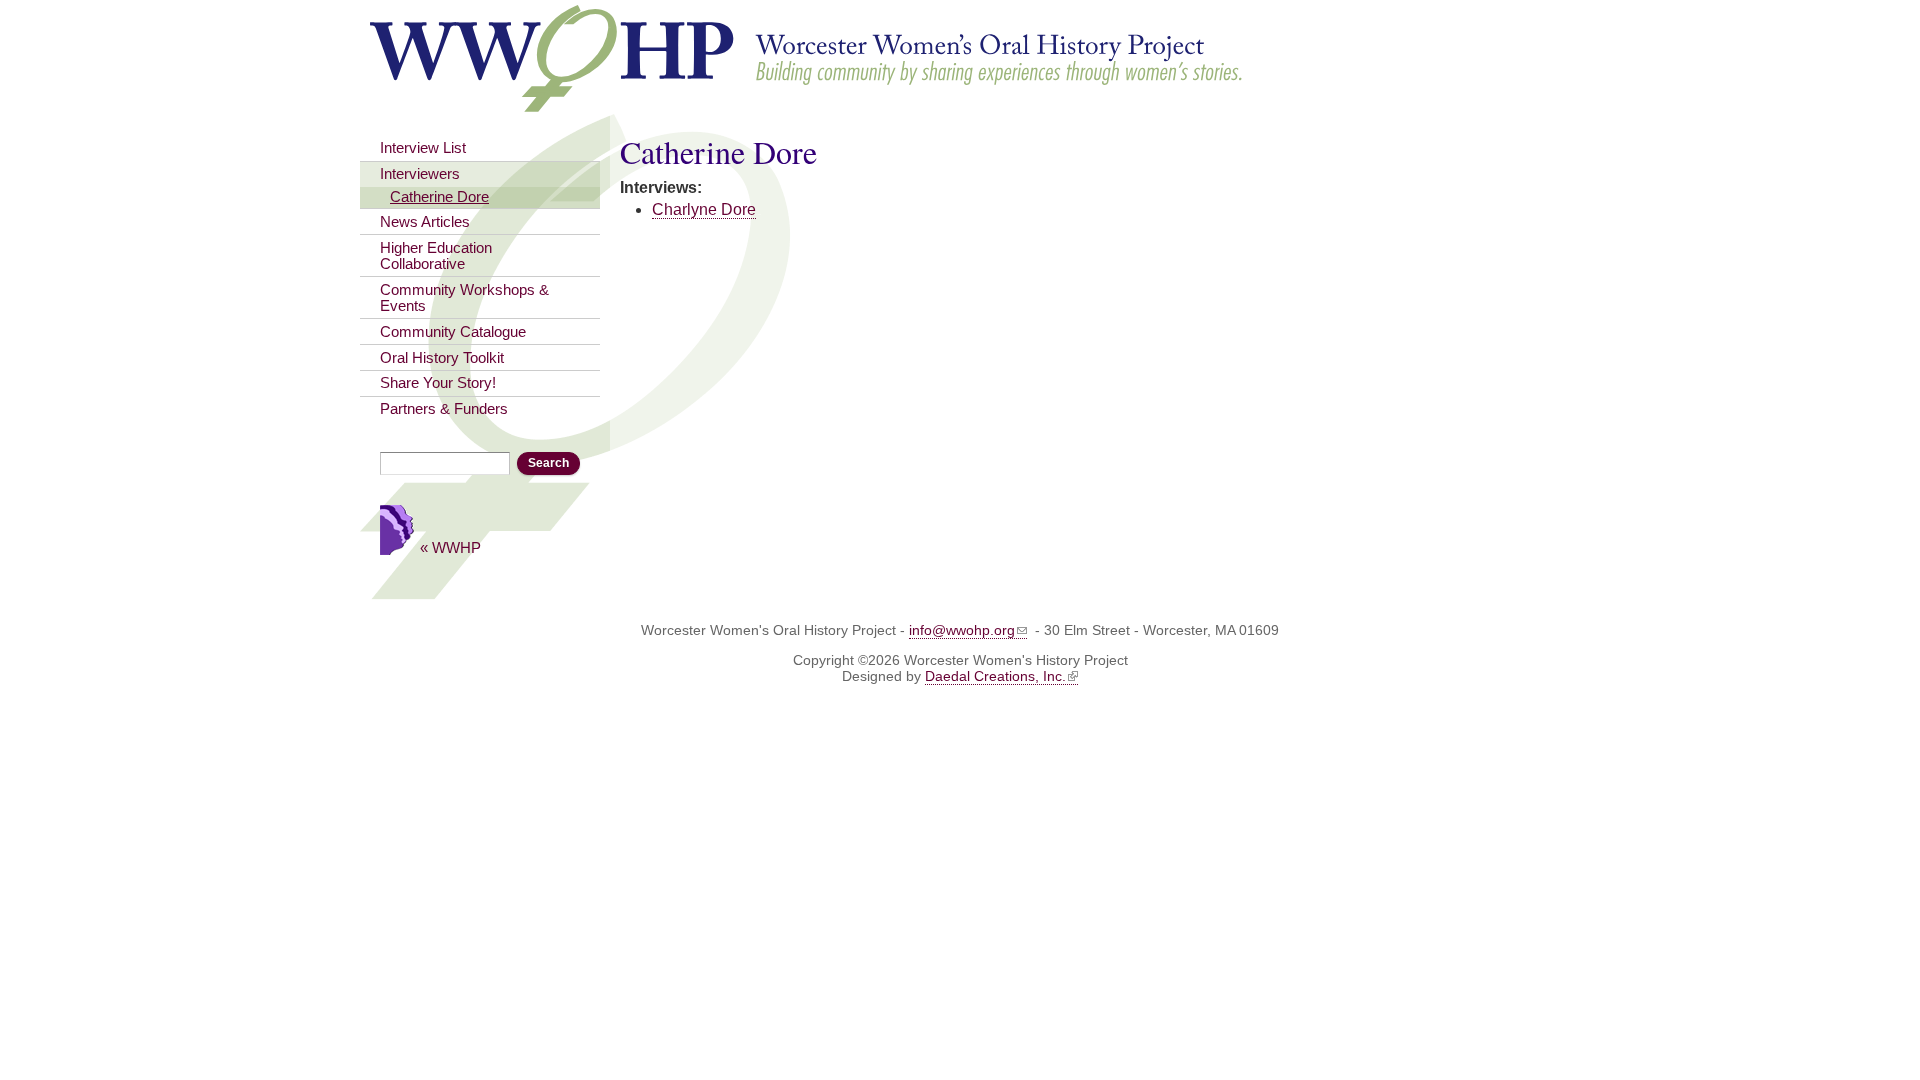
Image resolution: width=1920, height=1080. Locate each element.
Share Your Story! (438, 383)
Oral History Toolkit (442, 358)
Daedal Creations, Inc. (995, 676)
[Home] (807, 102)
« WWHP (450, 547)
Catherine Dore (439, 197)
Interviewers (420, 174)
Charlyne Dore (704, 209)
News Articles (425, 222)
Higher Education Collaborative (436, 256)
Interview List (423, 148)
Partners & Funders (444, 409)
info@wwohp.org (962, 630)
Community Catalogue (453, 332)
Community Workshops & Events (464, 298)
